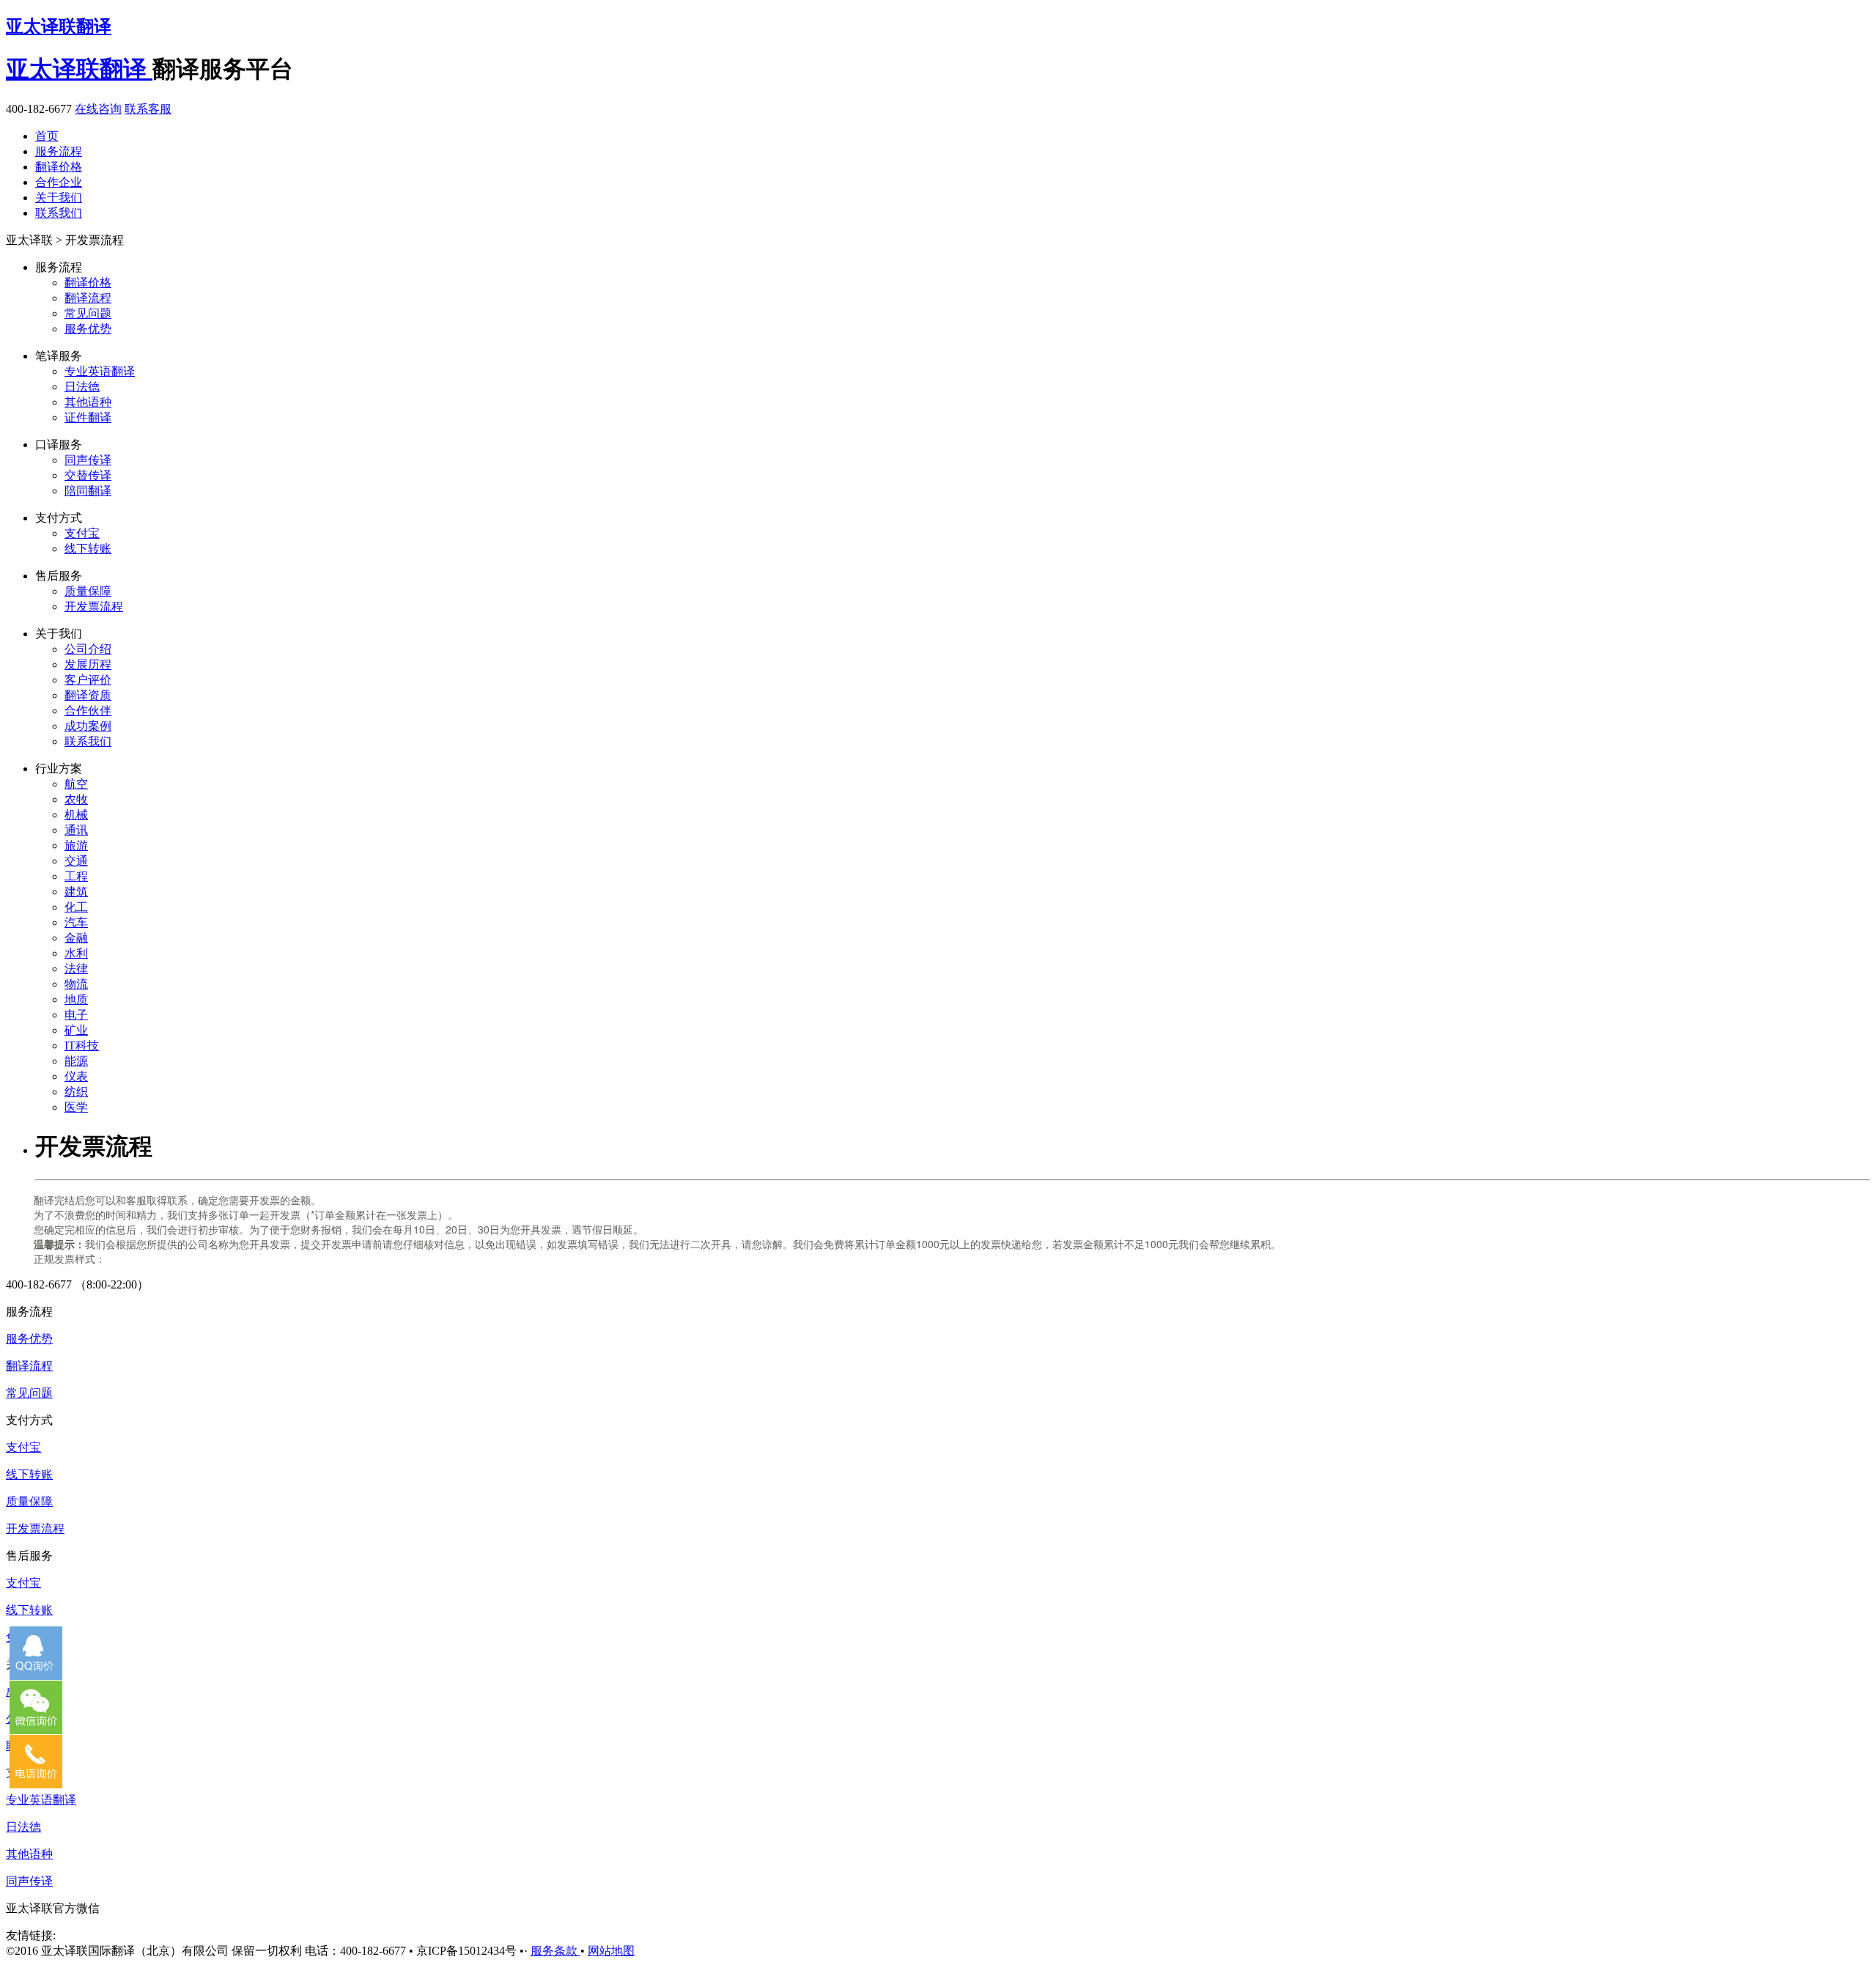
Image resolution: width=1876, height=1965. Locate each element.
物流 (76, 984)
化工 (76, 907)
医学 (76, 1107)
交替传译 (88, 475)
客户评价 (88, 680)
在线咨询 (98, 109)
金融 (76, 938)
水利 (76, 953)
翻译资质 (88, 695)
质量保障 (88, 591)
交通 (76, 861)
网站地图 (611, 1951)
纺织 (76, 1092)
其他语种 (88, 402)
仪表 (76, 1076)
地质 (76, 999)
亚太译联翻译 (59, 26)
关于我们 (59, 198)
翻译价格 (59, 167)
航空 (76, 784)
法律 (76, 969)
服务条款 (555, 1951)
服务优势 (88, 329)
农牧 (76, 799)
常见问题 (88, 313)
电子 (76, 1015)
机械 (76, 815)
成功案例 (88, 726)
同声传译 (88, 460)
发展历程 (88, 664)
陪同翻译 (88, 491)
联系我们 (59, 213)
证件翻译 (88, 417)
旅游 (76, 845)
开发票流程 (94, 607)
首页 (47, 136)
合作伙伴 (88, 711)
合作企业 (59, 182)
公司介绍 (88, 649)
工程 (76, 876)
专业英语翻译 (100, 371)
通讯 (76, 830)
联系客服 (148, 109)
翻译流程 (88, 298)
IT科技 (82, 1046)
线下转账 (88, 549)
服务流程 (59, 151)
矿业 (76, 1030)
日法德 (82, 387)
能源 (76, 1061)
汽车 (76, 922)
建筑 (76, 892)
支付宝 (82, 533)
